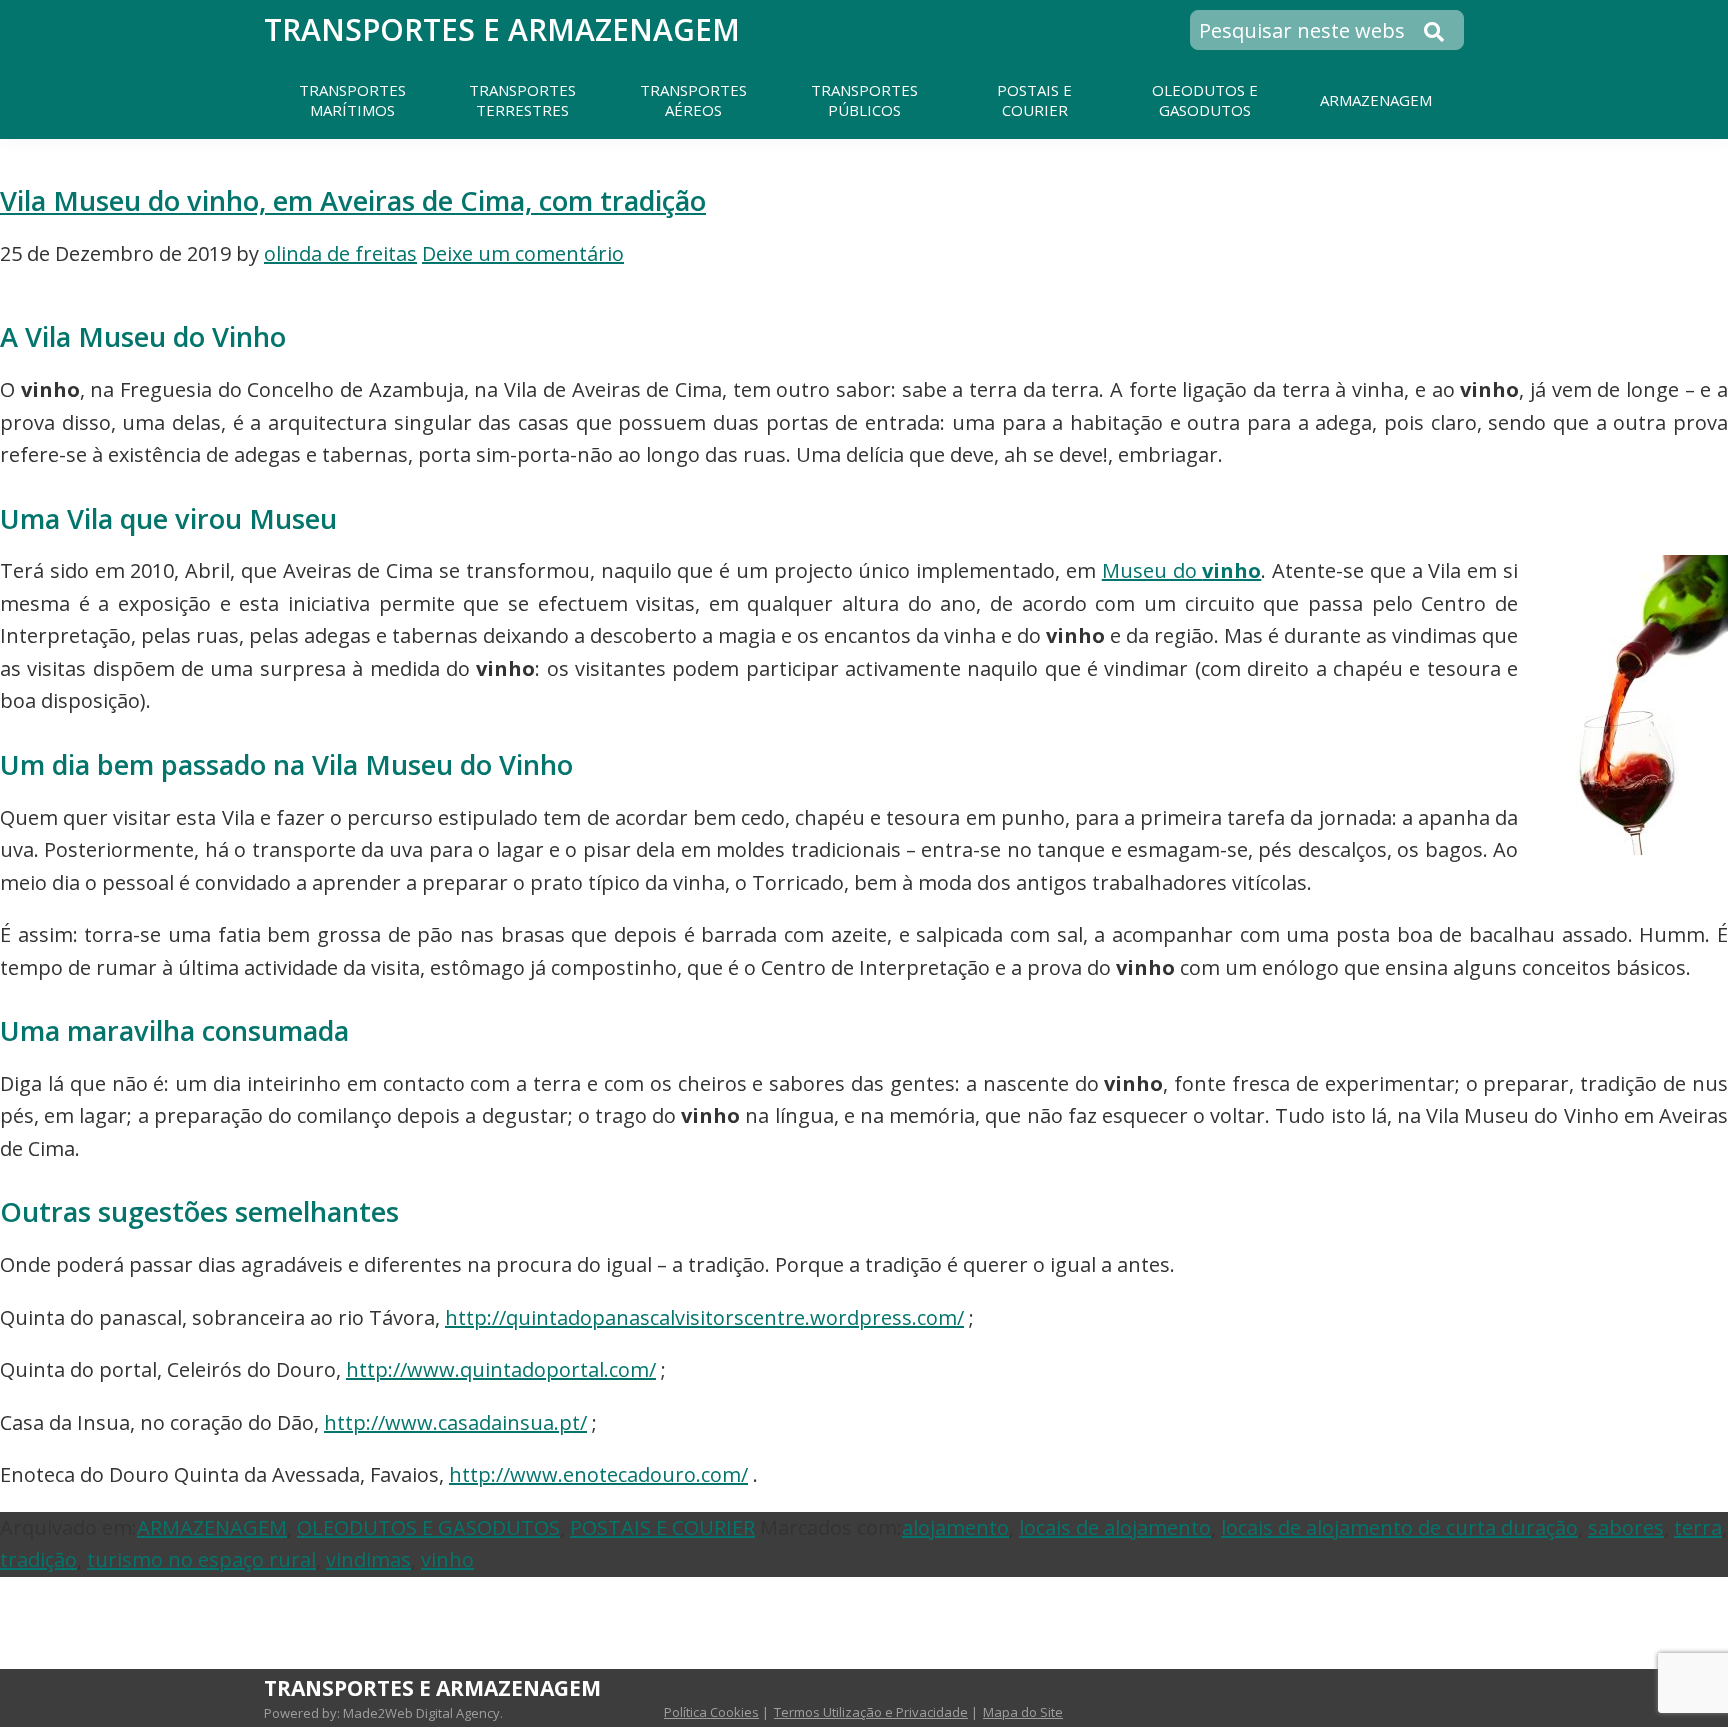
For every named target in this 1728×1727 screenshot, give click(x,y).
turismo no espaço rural (201, 1559)
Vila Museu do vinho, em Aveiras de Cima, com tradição (353, 200)
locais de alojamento (1115, 1527)
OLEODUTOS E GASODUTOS (428, 1527)
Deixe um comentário (523, 253)
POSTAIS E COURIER (662, 1527)
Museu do (1182, 570)
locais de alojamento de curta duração (1399, 1527)
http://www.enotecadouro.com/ (598, 1474)
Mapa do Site (1023, 1712)
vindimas (368, 1559)
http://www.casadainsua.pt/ (455, 1422)
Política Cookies (711, 1712)
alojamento (955, 1527)
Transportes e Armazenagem (502, 29)
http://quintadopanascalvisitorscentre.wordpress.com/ (704, 1317)
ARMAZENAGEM (212, 1527)
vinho (447, 1559)
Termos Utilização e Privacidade (871, 1712)
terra (1698, 1527)
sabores (1626, 1527)
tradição (38, 1559)
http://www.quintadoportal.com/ (501, 1369)
